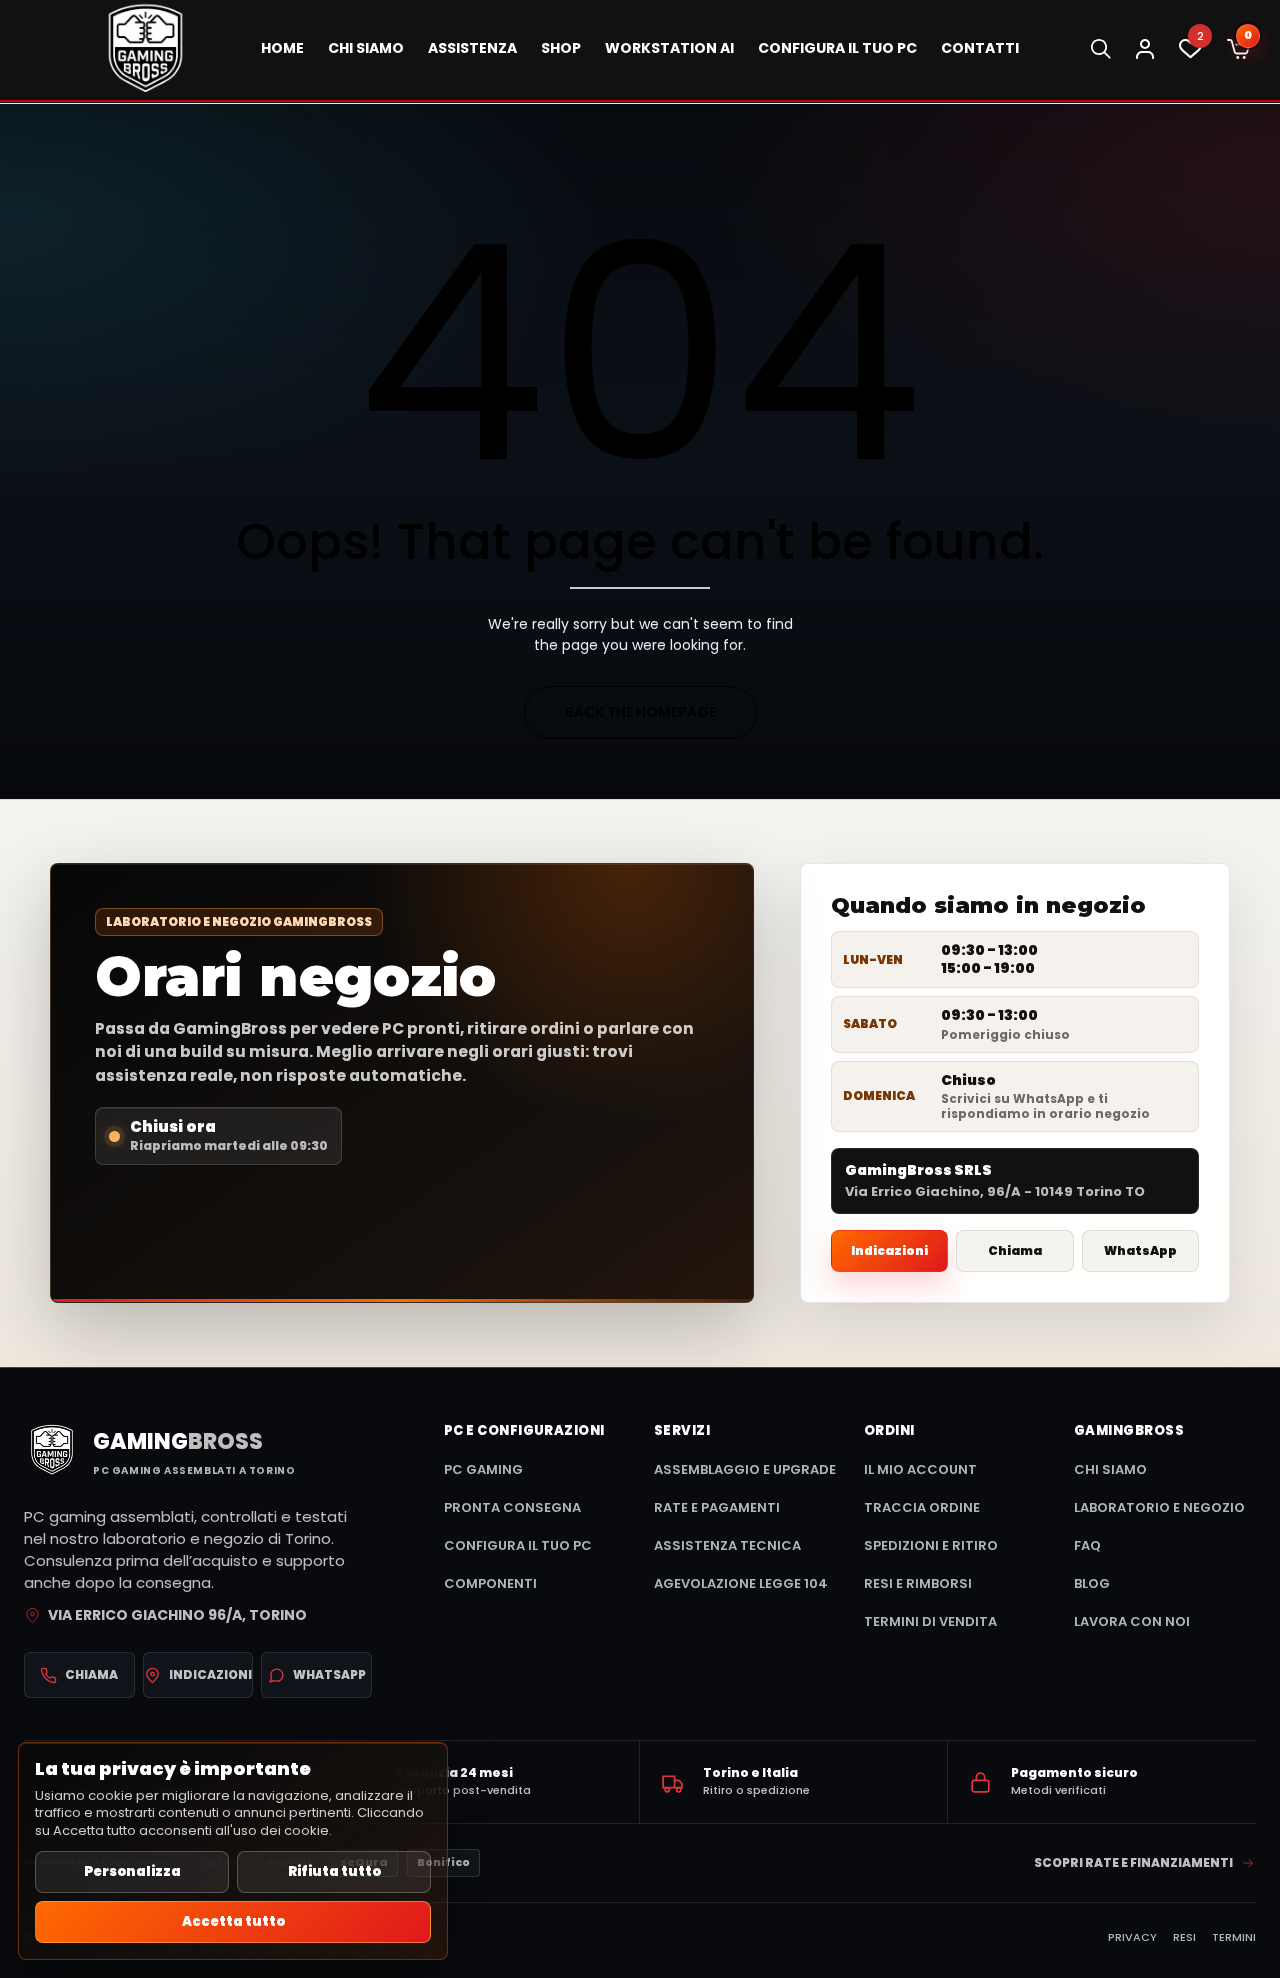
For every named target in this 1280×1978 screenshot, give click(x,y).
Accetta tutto (233, 1921)
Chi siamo (1110, 1469)
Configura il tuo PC (518, 1545)
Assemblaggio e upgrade (745, 1469)
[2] (1190, 54)
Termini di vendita (930, 1621)
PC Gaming (483, 1469)
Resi (1184, 1937)
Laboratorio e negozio (1159, 1507)
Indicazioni (889, 1250)
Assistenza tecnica (727, 1545)
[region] (233, 1851)
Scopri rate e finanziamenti (1133, 1862)
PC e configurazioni (524, 1431)
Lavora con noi (1132, 1621)
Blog (1092, 1583)
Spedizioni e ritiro (931, 1545)
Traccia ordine (922, 1507)
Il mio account (920, 1469)
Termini (1234, 1937)
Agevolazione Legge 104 (741, 1583)
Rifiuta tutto (334, 1871)
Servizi (682, 1431)
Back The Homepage (640, 712)
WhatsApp (1140, 1250)
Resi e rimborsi (918, 1583)
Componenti (490, 1583)
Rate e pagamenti (717, 1507)
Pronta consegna (512, 1507)
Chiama (1015, 1250)
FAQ (1087, 1545)
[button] (1238, 50)
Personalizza (132, 1871)
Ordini (889, 1431)
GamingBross (1129, 1431)
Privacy (1132, 1937)
